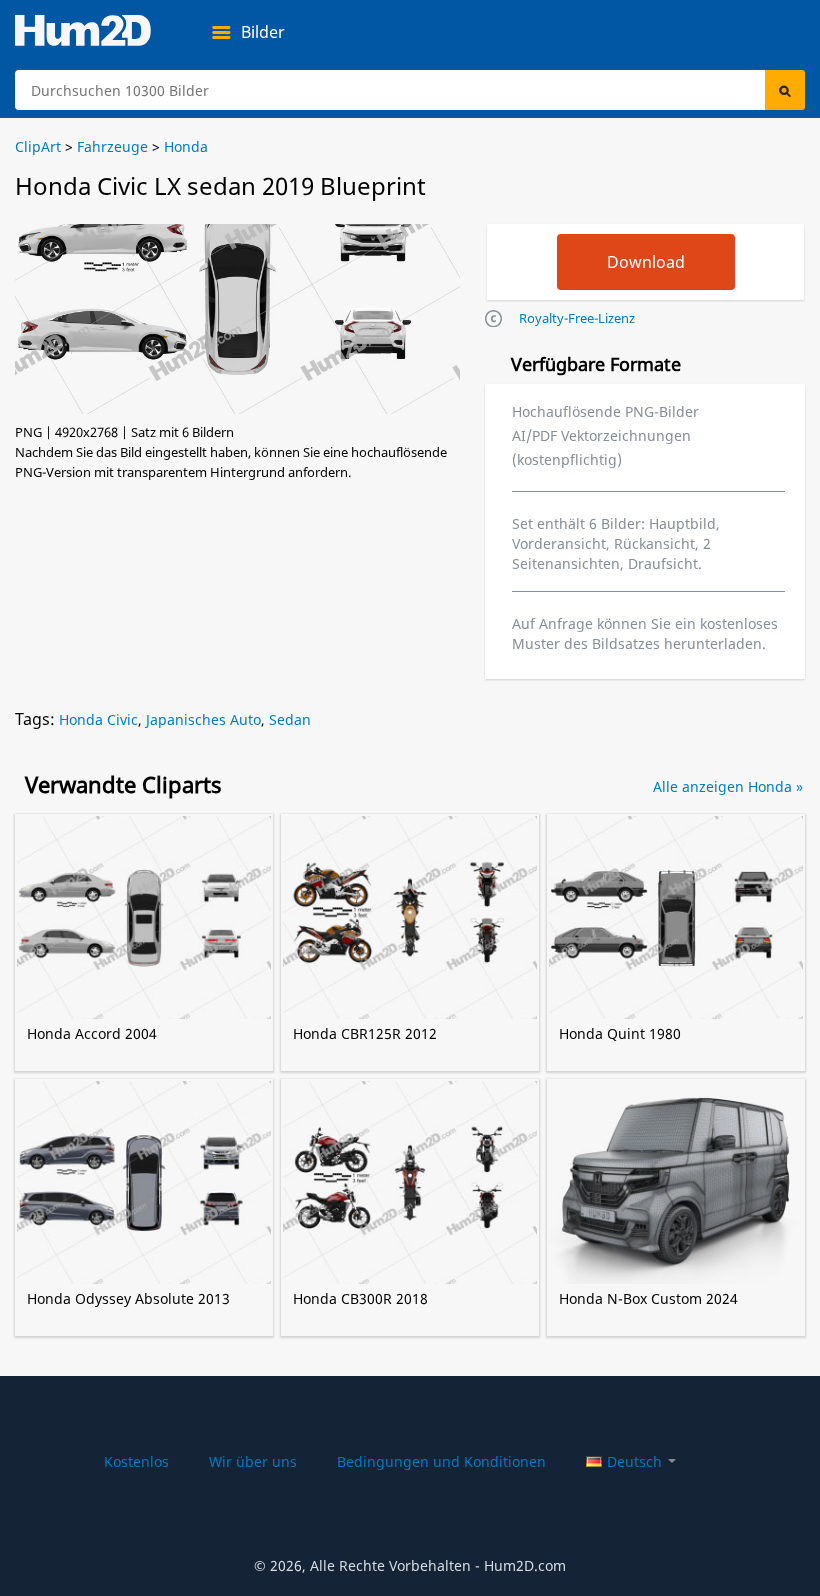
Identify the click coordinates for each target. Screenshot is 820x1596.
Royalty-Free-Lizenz (577, 318)
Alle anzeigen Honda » (728, 786)
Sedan (290, 719)
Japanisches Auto (203, 719)
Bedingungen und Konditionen (441, 1461)
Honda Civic (98, 719)
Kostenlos (136, 1461)
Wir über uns (253, 1461)
